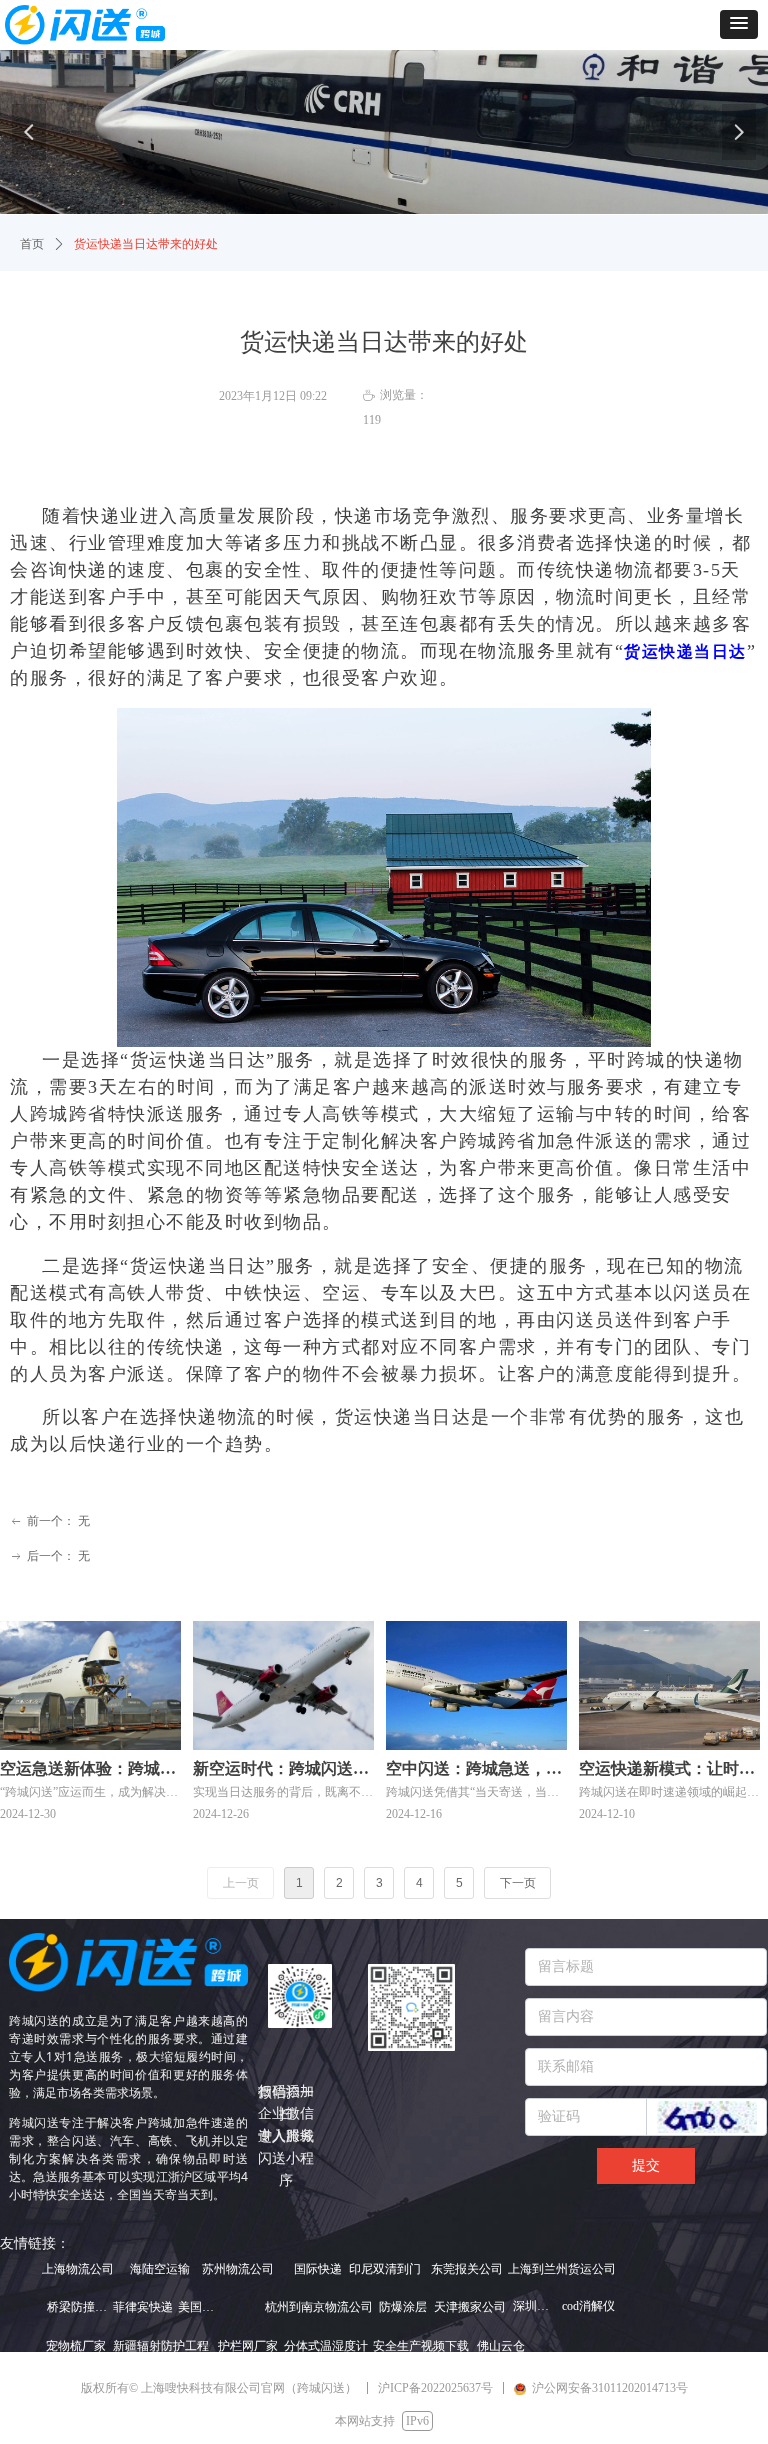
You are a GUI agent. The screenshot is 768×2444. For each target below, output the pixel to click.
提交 (646, 2165)
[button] (739, 24)
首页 (32, 244)
